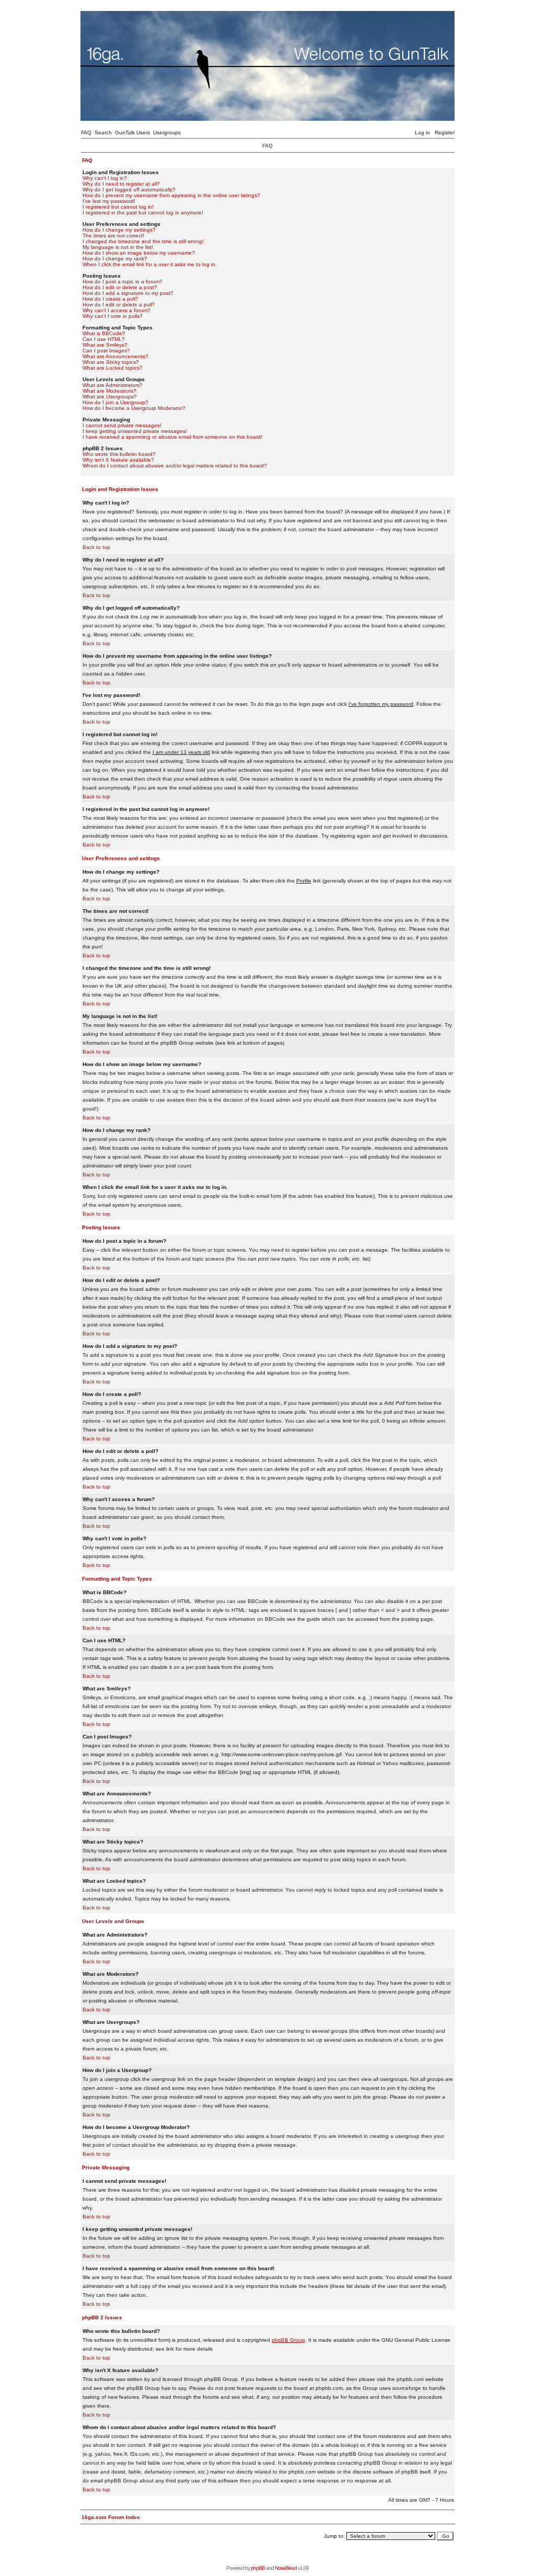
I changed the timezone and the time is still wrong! (143, 241)
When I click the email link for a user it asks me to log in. (150, 264)
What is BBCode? (104, 333)
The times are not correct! (113, 236)
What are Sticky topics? (111, 362)
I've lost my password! (109, 201)
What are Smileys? (105, 345)
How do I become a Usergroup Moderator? (134, 408)
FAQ (86, 133)
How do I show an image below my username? (139, 253)
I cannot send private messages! (122, 425)
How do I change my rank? (115, 259)
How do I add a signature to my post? (128, 293)
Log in (422, 133)
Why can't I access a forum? (117, 310)
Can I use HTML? (104, 339)
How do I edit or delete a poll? (119, 305)
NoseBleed (286, 2568)
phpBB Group (288, 2340)
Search (103, 133)
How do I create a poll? (111, 299)
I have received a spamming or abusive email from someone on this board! (172, 437)
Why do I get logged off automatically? (129, 190)
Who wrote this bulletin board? (119, 454)
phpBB (258, 2568)
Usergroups (167, 133)
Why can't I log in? (105, 178)
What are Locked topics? (113, 368)
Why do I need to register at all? (121, 184)
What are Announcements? (115, 356)
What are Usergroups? (110, 397)
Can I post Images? (106, 351)
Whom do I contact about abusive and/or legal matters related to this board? (175, 466)
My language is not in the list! (118, 247)
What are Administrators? (113, 385)
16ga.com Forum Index (111, 2517)
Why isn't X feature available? (118, 460)
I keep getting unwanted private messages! (135, 431)
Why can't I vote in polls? (113, 316)
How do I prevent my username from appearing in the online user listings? (171, 195)
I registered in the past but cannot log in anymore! (143, 213)
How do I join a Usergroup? (115, 402)
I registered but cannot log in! (118, 207)
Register (445, 133)
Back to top (96, 547)
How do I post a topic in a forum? (123, 282)
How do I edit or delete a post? (120, 287)
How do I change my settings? (119, 230)
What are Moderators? (109, 391)
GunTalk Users (132, 133)
